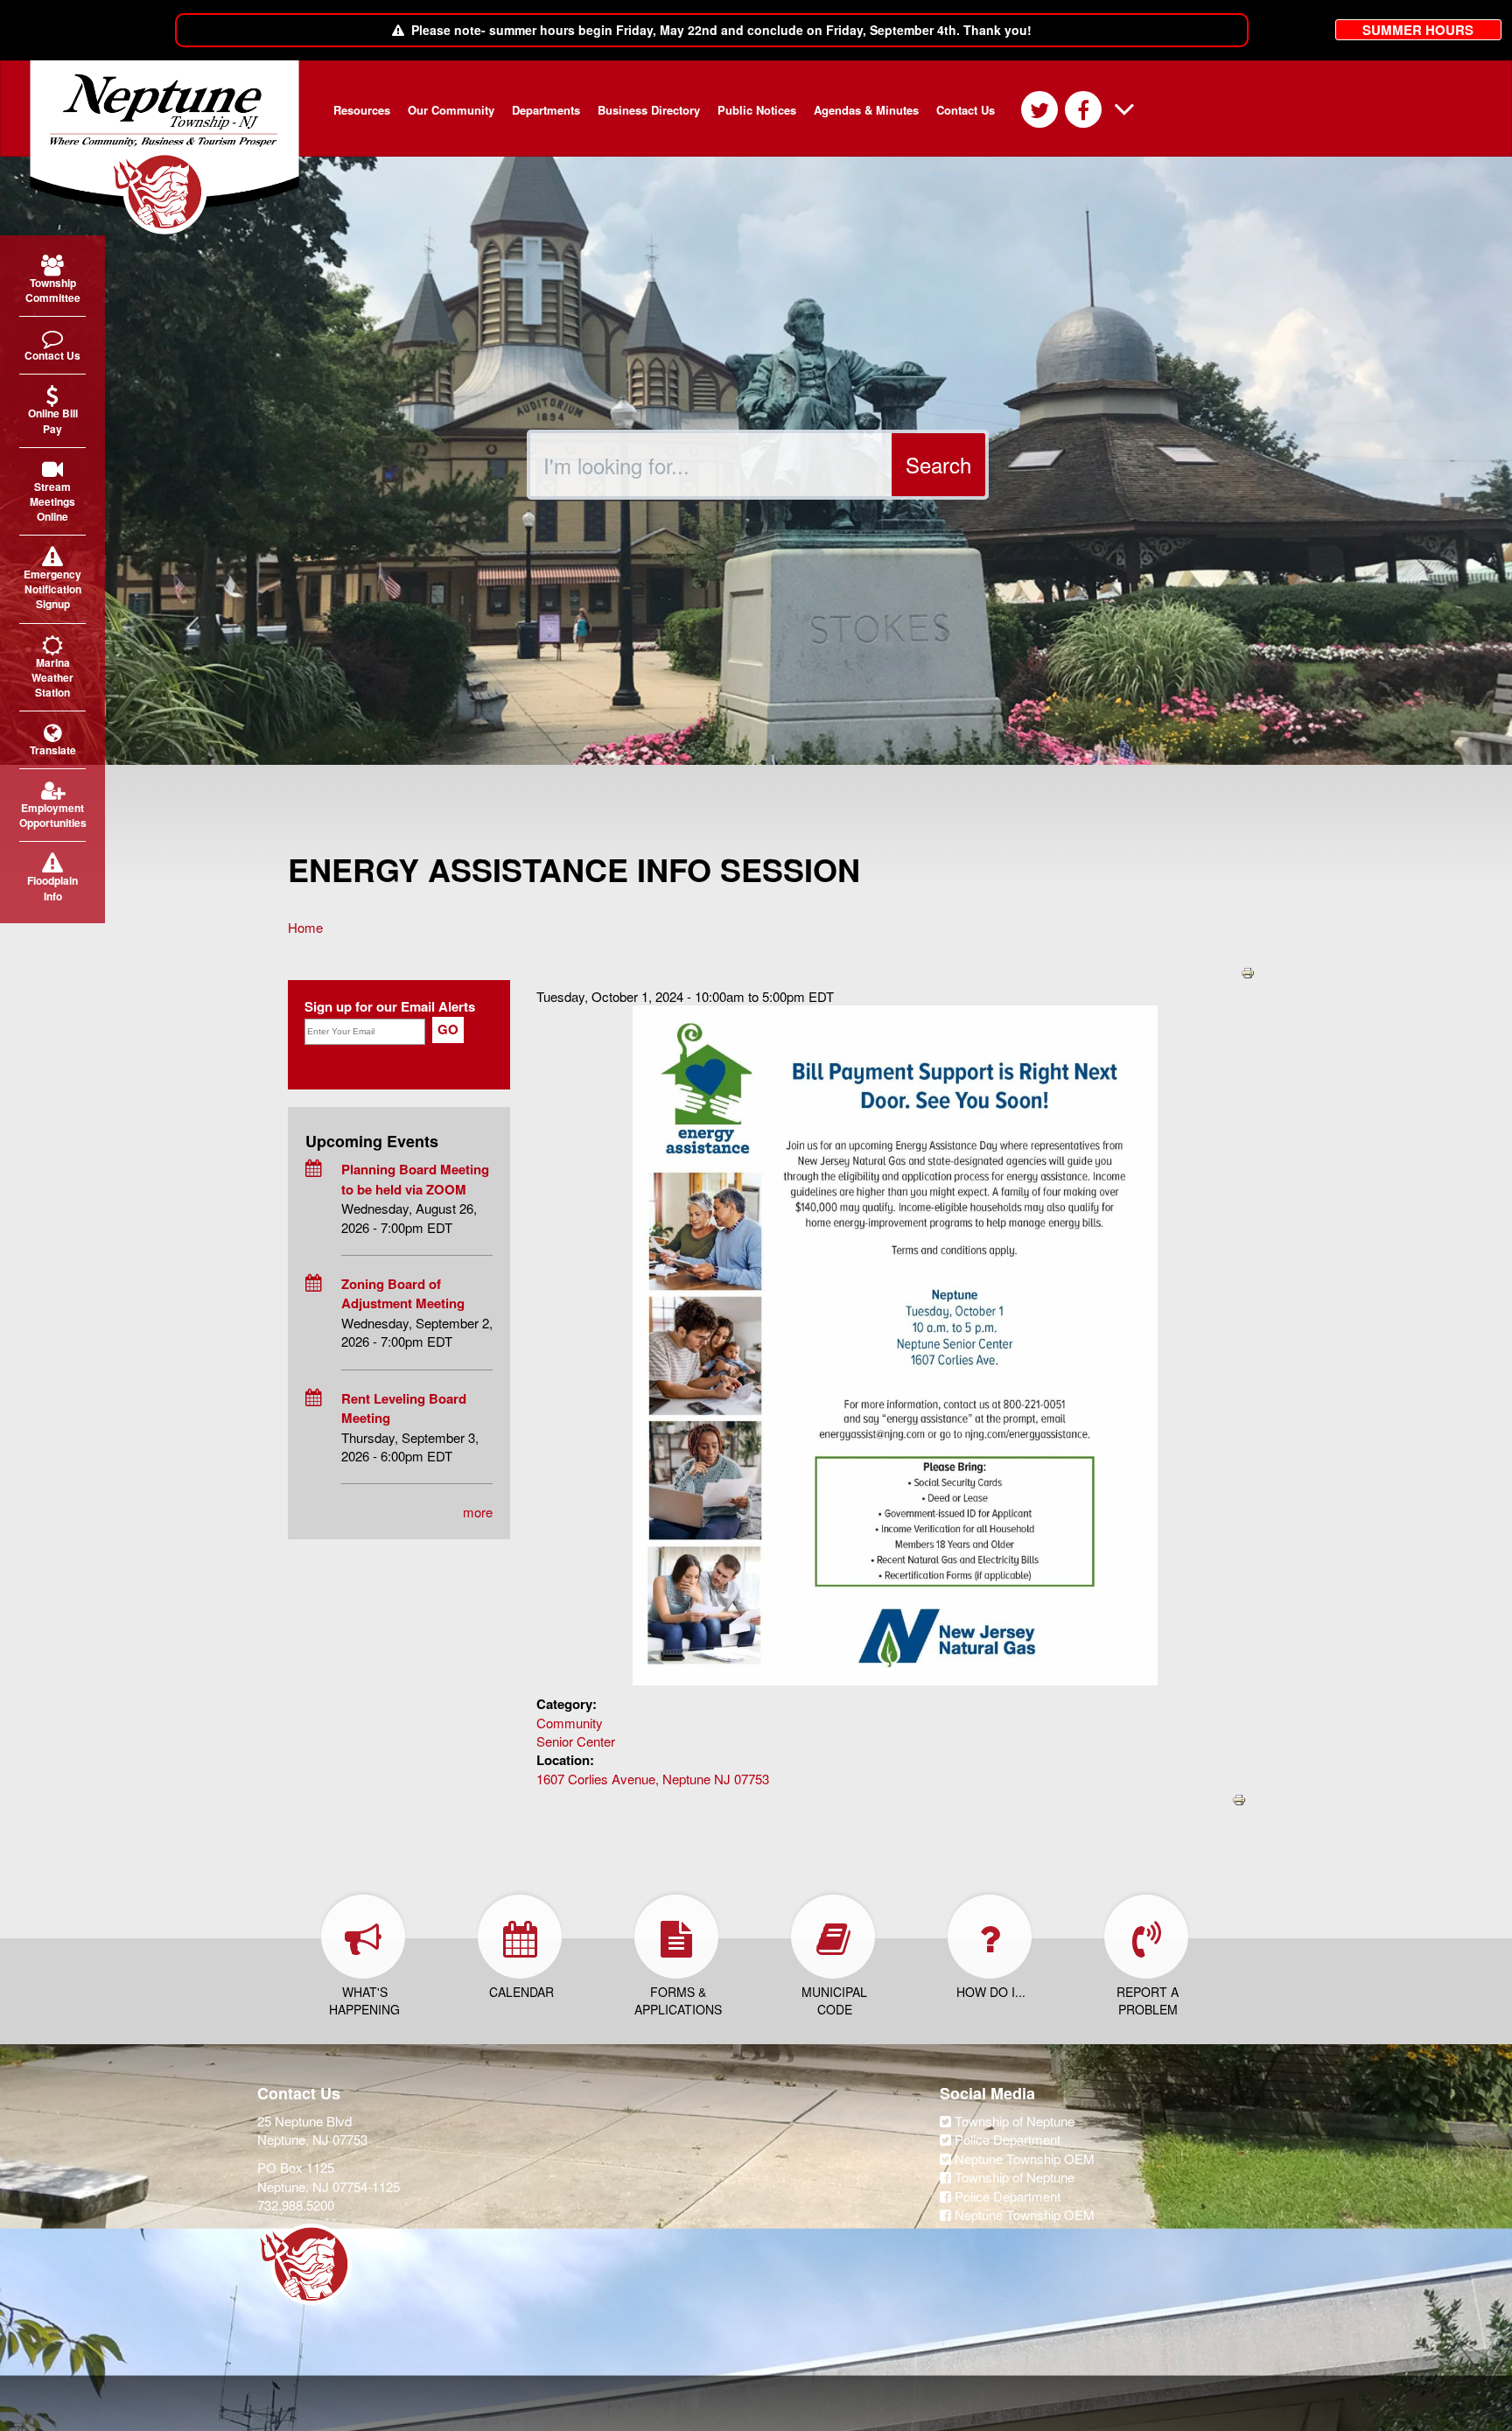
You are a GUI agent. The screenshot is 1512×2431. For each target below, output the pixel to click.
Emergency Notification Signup (52, 589)
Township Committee (53, 290)
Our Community (451, 110)
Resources (362, 110)
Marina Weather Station (52, 677)
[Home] (171, 148)
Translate (53, 750)
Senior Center (576, 1741)
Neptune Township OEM (1023, 2158)
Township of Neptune (1013, 2121)
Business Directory (649, 110)
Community (570, 1723)
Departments (546, 110)
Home (305, 927)
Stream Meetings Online (52, 501)
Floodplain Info (52, 888)
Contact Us (966, 110)
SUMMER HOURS (1418, 30)
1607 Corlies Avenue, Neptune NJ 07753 (653, 1779)
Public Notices (757, 110)
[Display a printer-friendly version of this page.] (1248, 971)
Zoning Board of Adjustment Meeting (403, 1293)
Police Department (1006, 2139)
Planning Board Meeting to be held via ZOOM (415, 1179)
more (478, 1512)
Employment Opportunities (52, 815)
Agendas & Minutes (866, 110)
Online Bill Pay (53, 420)
